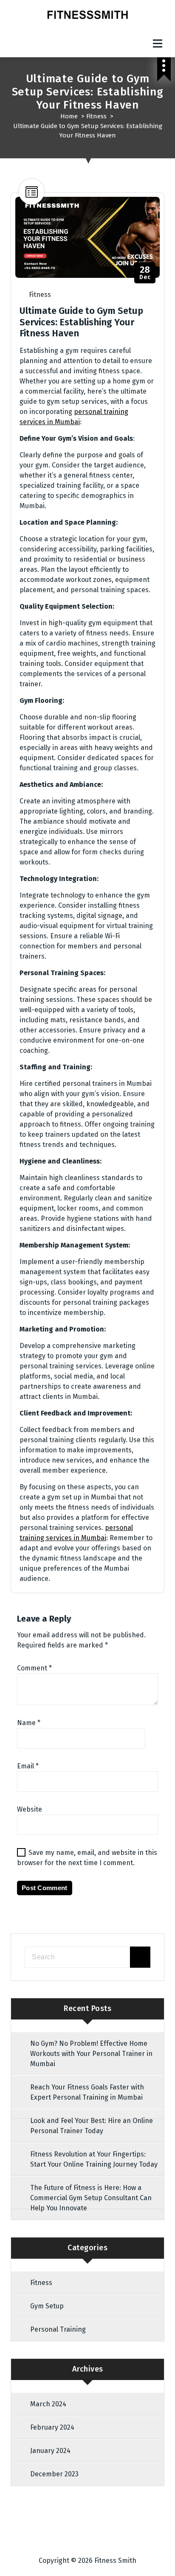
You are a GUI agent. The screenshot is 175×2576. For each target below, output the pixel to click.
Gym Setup (47, 2306)
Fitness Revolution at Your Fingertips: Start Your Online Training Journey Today (94, 2159)
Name (29, 1723)
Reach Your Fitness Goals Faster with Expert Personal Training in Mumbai (87, 2092)
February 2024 (52, 2427)
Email (28, 1766)
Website (30, 1809)
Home (69, 116)
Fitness (96, 116)
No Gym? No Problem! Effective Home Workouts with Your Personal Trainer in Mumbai (91, 2054)
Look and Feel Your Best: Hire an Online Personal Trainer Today (92, 2126)
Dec (145, 273)
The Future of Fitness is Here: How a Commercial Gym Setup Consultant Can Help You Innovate (91, 2198)
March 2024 (48, 2404)
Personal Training (58, 2329)
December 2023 (54, 2474)
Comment (34, 1668)
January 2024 (50, 2451)
